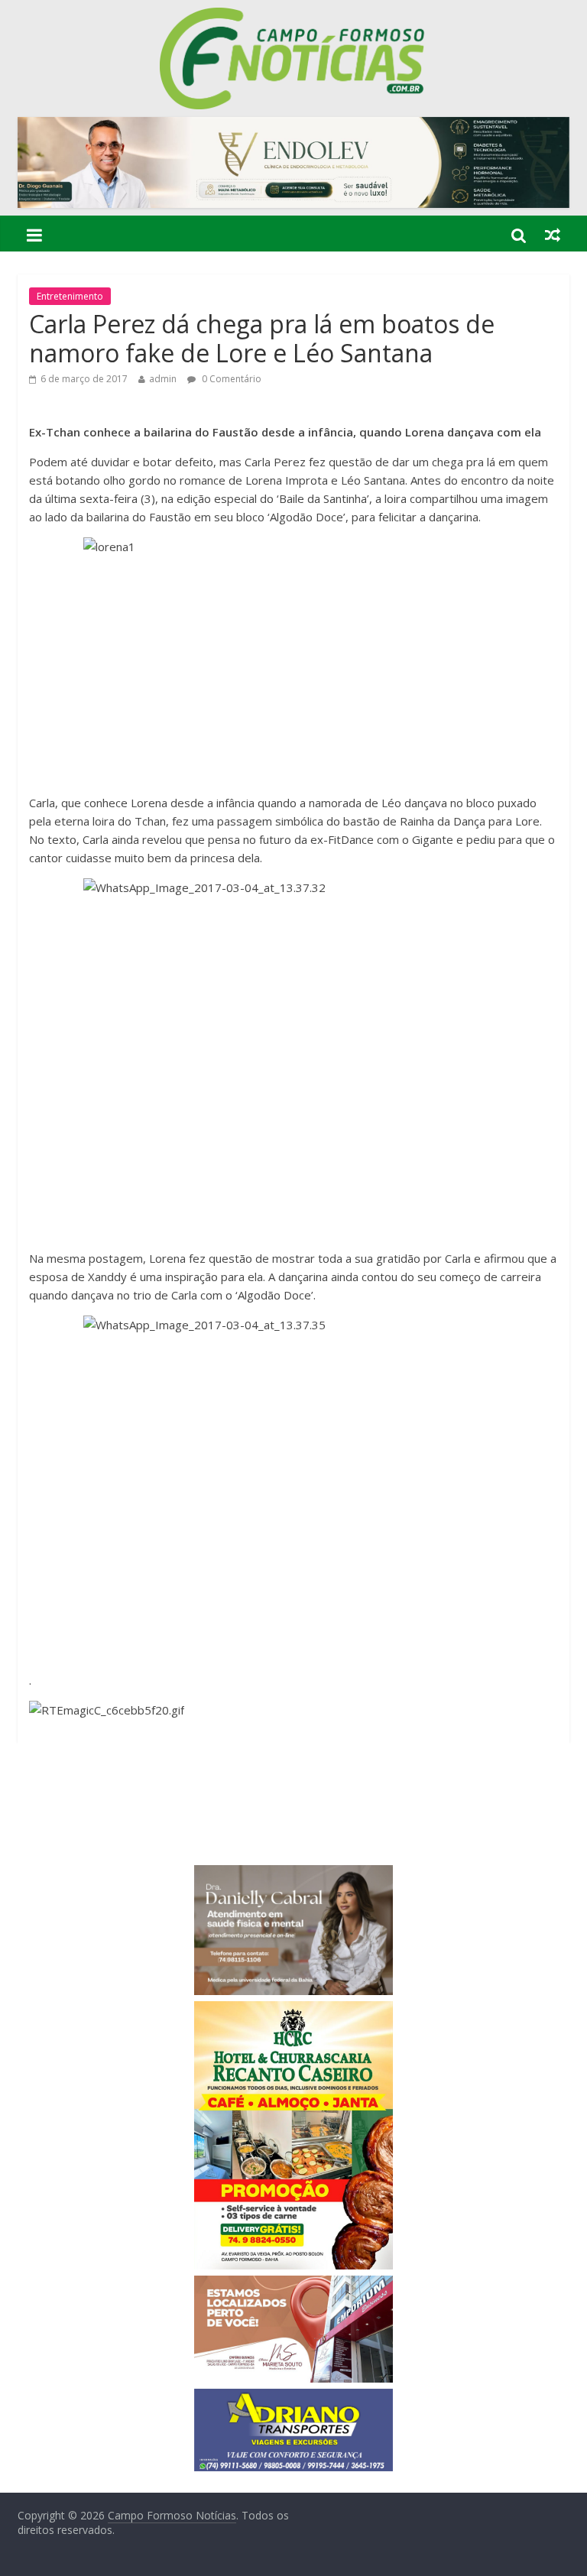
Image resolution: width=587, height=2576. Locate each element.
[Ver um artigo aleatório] (553, 235)
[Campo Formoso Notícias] (293, 17)
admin (163, 379)
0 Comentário (230, 379)
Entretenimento (70, 296)
